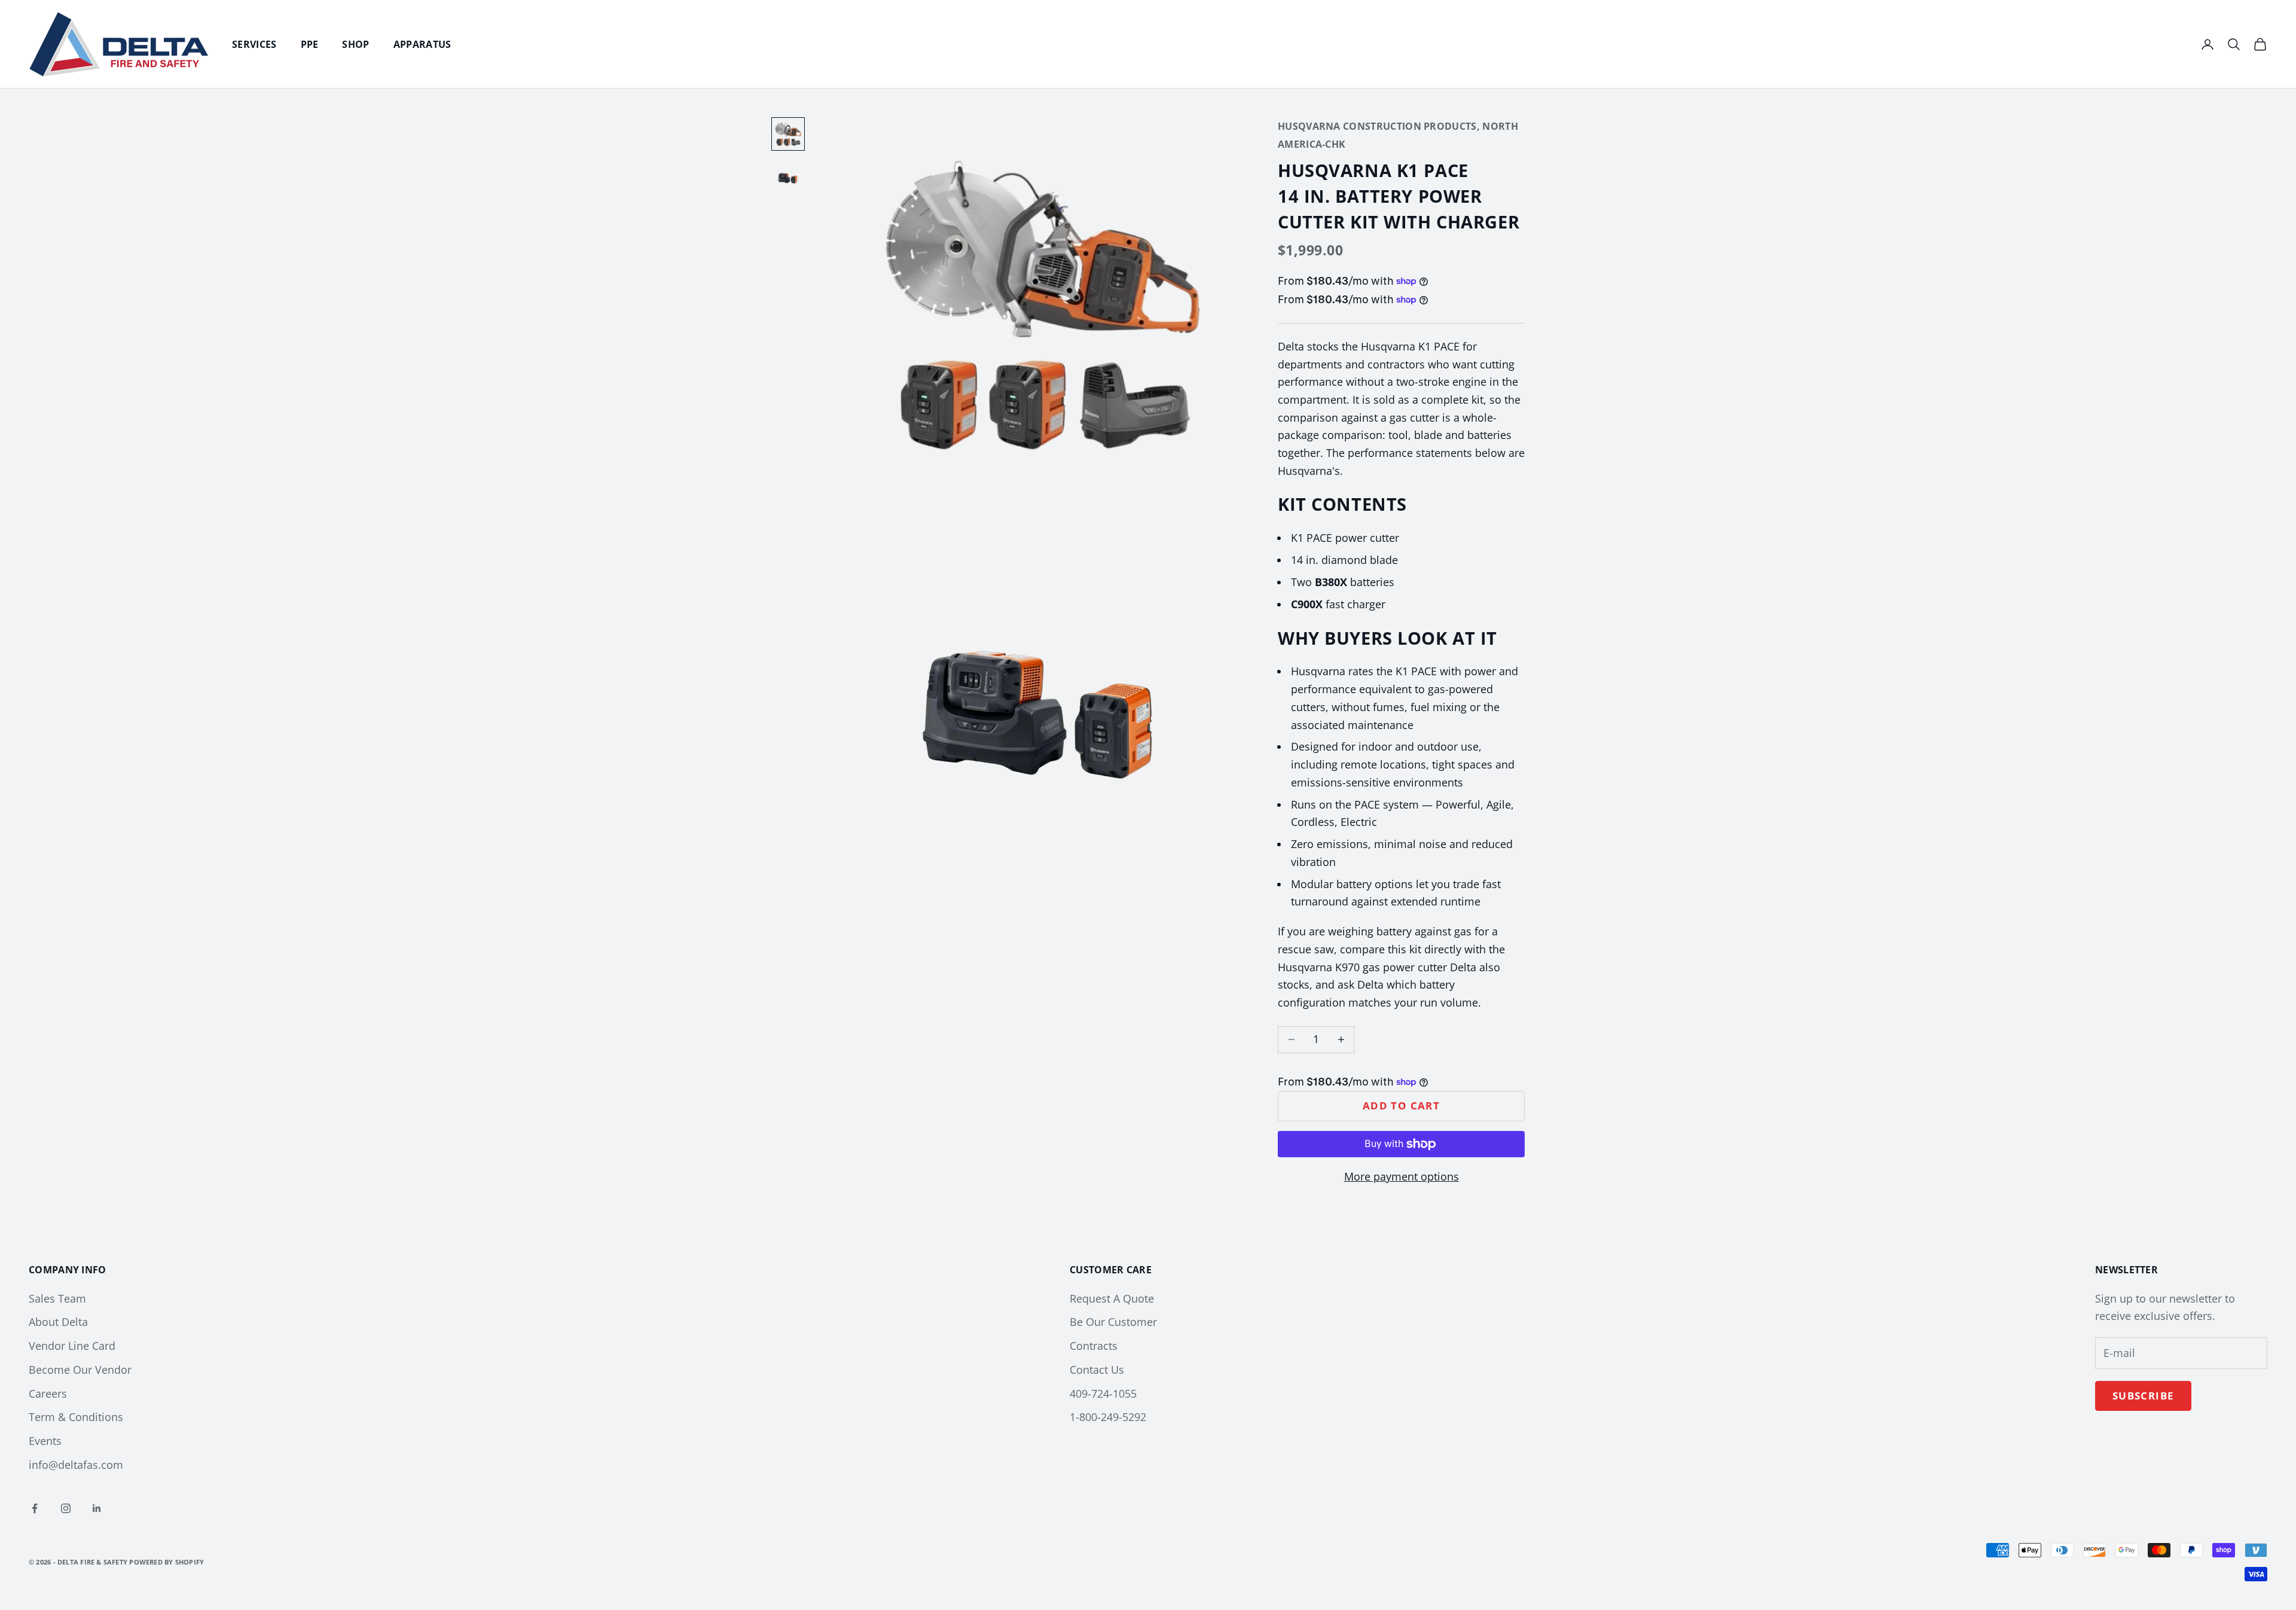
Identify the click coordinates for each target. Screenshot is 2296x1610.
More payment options (1402, 1176)
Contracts (1094, 1346)
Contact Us (1097, 1370)
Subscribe (2143, 1396)
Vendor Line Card (72, 1346)
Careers (48, 1393)
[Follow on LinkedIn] (97, 1508)
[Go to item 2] (788, 177)
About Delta (58, 1322)
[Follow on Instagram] (66, 1508)
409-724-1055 (1103, 1393)
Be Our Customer (1113, 1322)
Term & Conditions (76, 1417)
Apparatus (422, 44)
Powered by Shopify (167, 1562)
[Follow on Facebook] (35, 1508)
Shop (355, 44)
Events (45, 1441)
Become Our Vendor (80, 1370)
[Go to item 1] (788, 134)
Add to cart (1401, 1106)
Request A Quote (1112, 1298)
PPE (310, 44)
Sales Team (57, 1298)
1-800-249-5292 (1108, 1417)
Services (254, 44)
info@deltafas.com (76, 1465)
